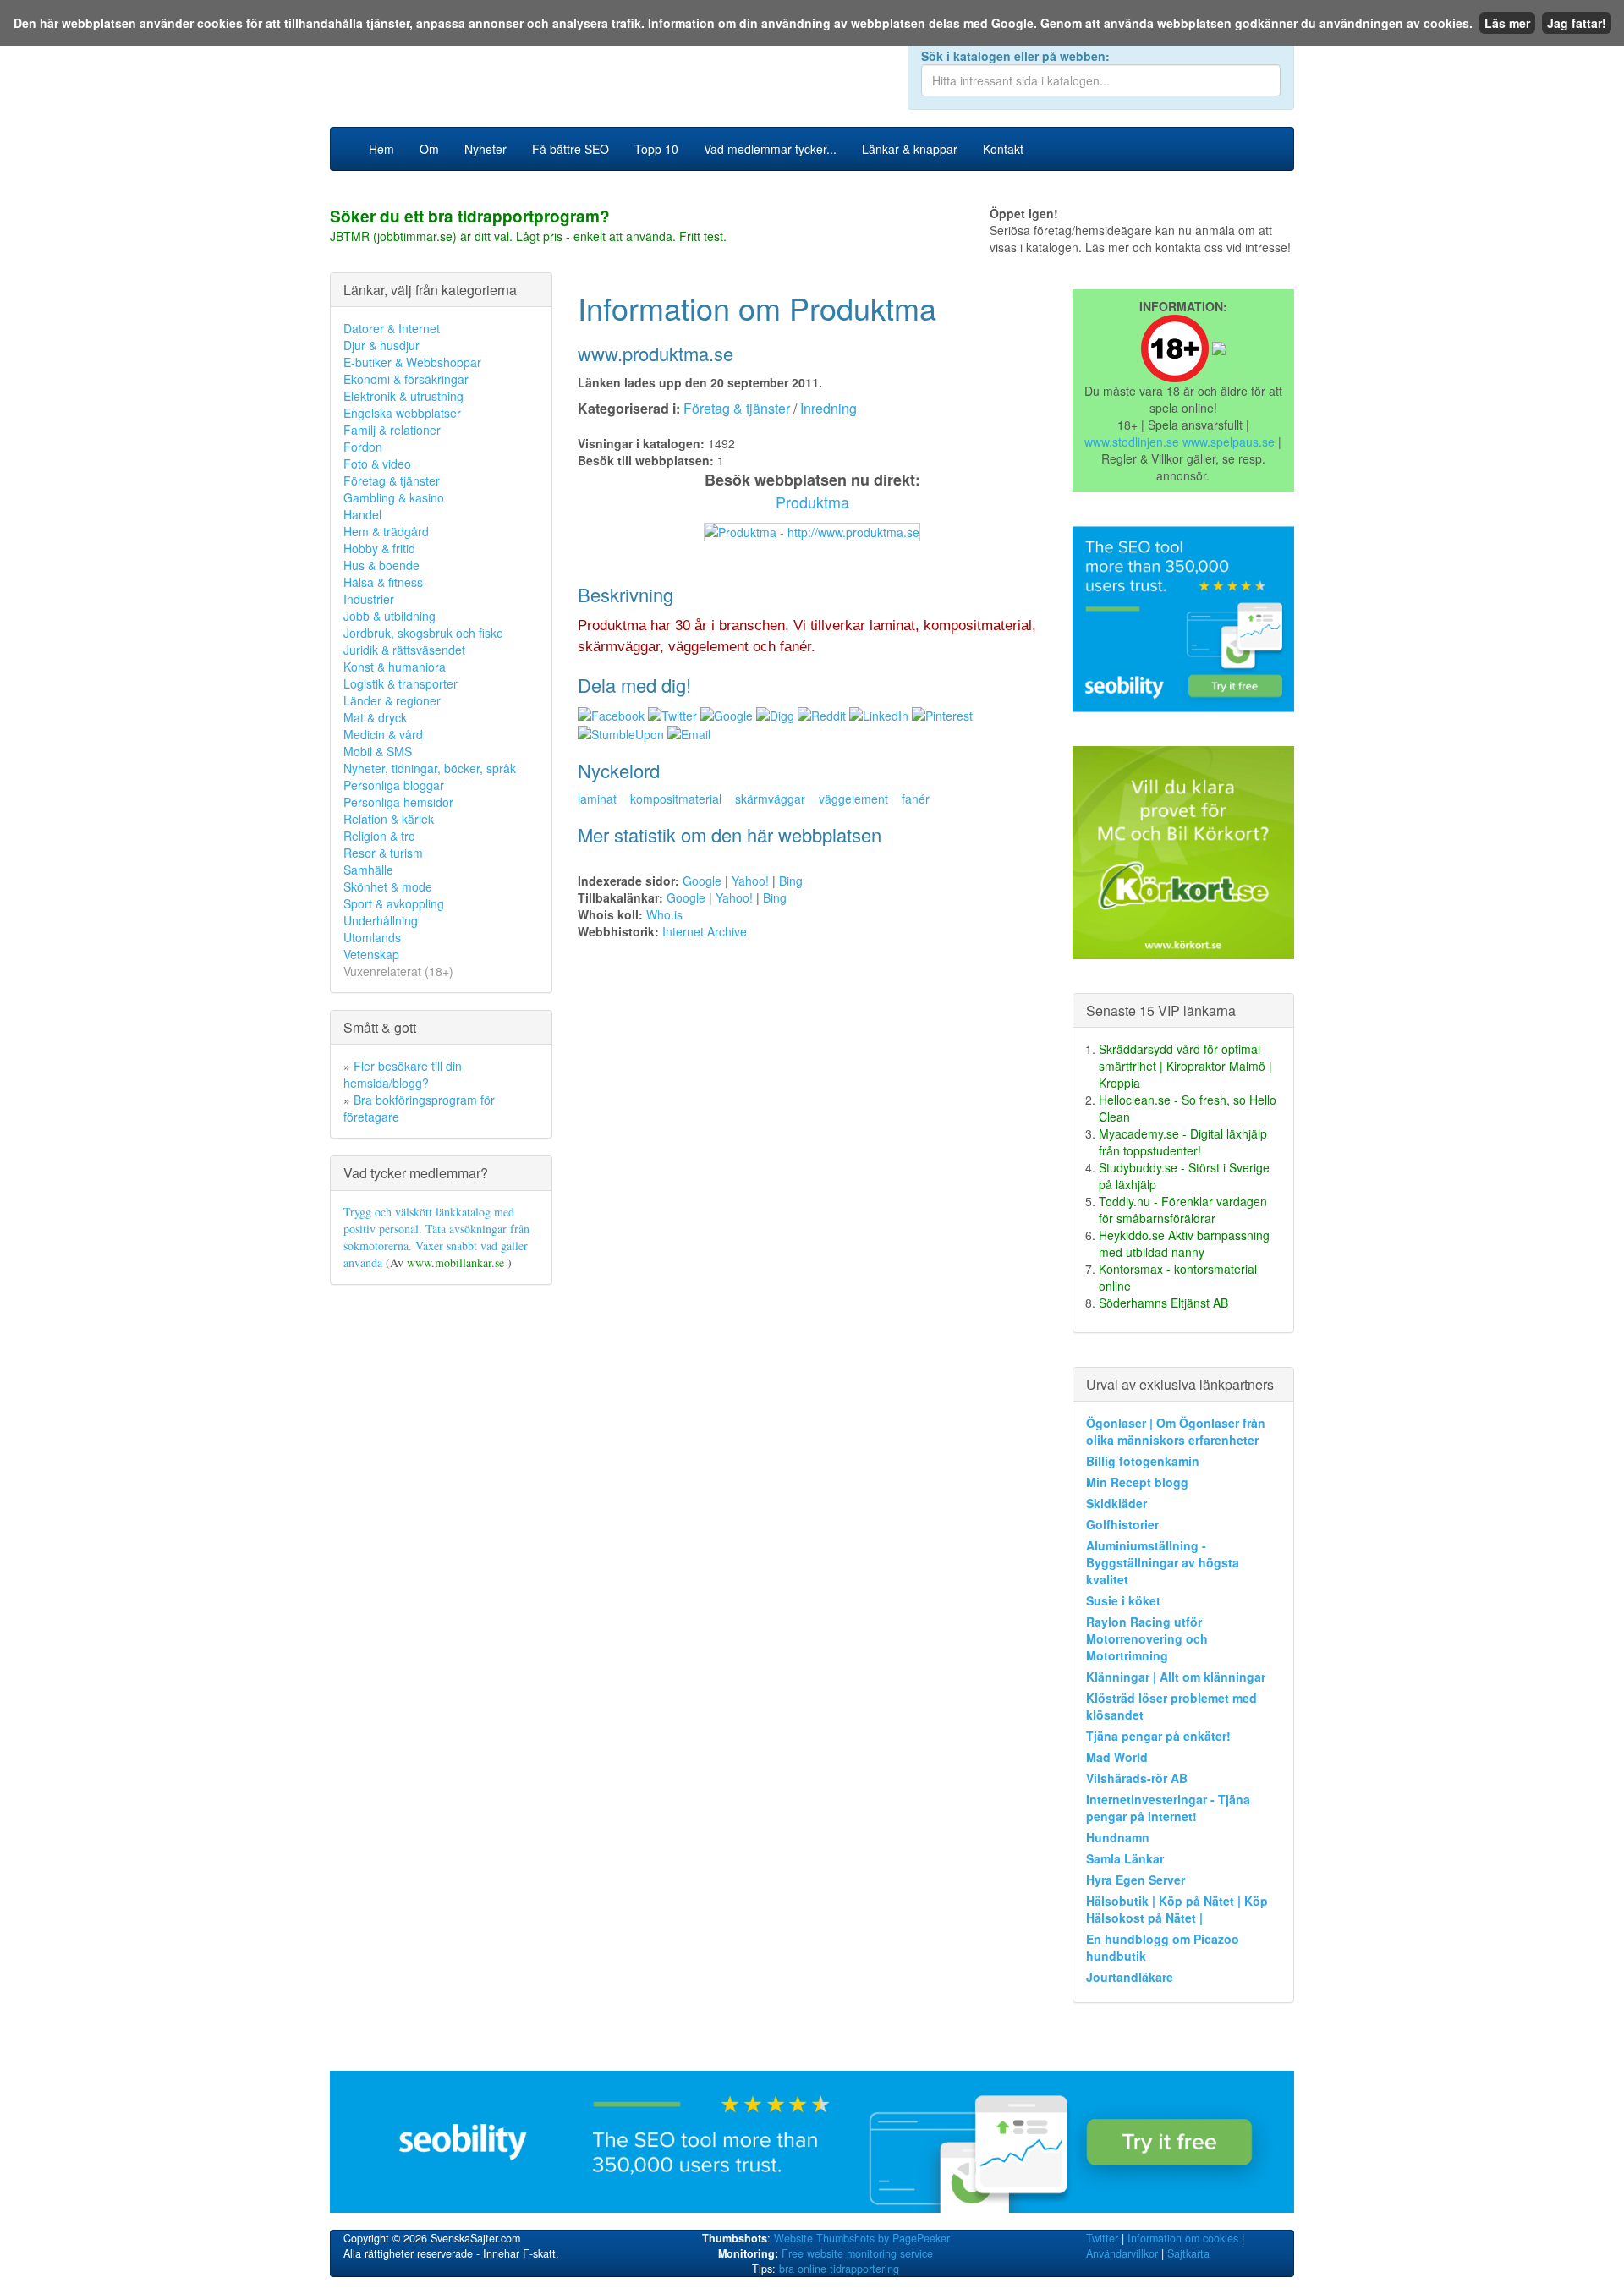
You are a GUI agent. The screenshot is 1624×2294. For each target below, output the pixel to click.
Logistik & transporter (401, 683)
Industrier (369, 599)
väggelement (853, 799)
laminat (597, 799)
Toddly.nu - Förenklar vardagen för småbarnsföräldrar (1183, 1210)
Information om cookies (1183, 2238)
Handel (362, 514)
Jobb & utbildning (390, 616)
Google (702, 881)
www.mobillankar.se (457, 1262)
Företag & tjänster (392, 480)
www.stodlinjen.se (1132, 442)
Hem (381, 149)
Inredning (828, 408)
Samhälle (368, 870)
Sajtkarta (1188, 2253)
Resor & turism (383, 853)
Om (429, 149)
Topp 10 (656, 149)
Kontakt (1003, 149)
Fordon (363, 447)
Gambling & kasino (394, 497)
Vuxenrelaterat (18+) (398, 971)
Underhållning (381, 920)
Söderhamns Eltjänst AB (1163, 1303)
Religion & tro (379, 836)
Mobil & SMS (378, 751)
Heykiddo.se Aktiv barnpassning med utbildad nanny (1184, 1243)
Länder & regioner (392, 700)
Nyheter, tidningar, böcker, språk (430, 768)
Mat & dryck (375, 717)
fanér (916, 799)
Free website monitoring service (857, 2253)
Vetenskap (371, 954)
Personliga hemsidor (398, 802)
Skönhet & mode (388, 886)
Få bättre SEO (571, 149)
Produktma (812, 502)
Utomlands (372, 937)
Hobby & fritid (379, 548)
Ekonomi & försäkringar (406, 379)
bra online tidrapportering (839, 2269)
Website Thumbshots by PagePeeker (862, 2238)
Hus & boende (381, 565)
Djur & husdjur (381, 345)
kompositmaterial (676, 799)
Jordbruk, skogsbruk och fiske (423, 633)
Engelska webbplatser (402, 413)
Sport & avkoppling (394, 903)
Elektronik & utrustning (403, 396)
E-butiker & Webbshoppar (412, 362)
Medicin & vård (383, 734)
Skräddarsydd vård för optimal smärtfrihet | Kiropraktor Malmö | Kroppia (1185, 1066)
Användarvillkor (1122, 2253)
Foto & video (377, 464)
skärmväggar (770, 799)
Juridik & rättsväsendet (404, 650)
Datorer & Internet (392, 328)
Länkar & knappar (910, 149)
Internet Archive (705, 931)
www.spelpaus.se (1229, 442)
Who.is (664, 914)
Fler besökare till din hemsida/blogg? (403, 1074)
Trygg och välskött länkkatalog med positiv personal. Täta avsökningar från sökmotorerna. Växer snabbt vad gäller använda (436, 1237)
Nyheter (486, 149)
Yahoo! (750, 881)
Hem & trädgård (386, 531)
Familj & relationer (392, 430)
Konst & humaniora (395, 667)
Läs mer (1507, 23)
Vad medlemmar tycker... (770, 149)
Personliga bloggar (394, 785)
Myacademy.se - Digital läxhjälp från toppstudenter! (1183, 1142)
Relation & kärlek (389, 819)
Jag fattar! (1577, 23)
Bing (791, 881)
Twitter (1102, 2238)
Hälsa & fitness (383, 582)
